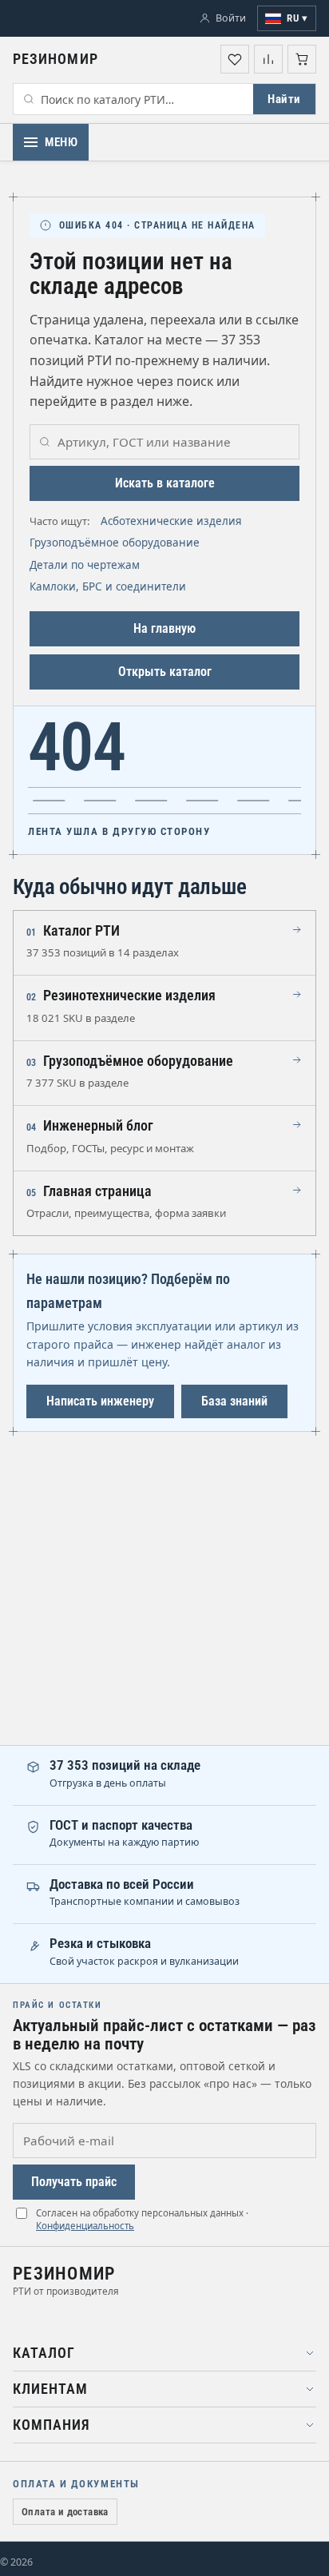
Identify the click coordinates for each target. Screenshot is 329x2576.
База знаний (234, 1401)
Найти (284, 99)
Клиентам (50, 2389)
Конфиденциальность (85, 2226)
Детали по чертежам (85, 565)
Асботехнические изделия (171, 521)
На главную (164, 628)
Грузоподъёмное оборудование (115, 543)
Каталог (44, 2353)
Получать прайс (74, 2182)
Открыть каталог (165, 672)
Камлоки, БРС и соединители (108, 586)
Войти (231, 18)
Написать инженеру (100, 1401)
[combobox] (133, 99)
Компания (52, 2425)
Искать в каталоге (165, 483)
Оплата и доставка (65, 2512)
